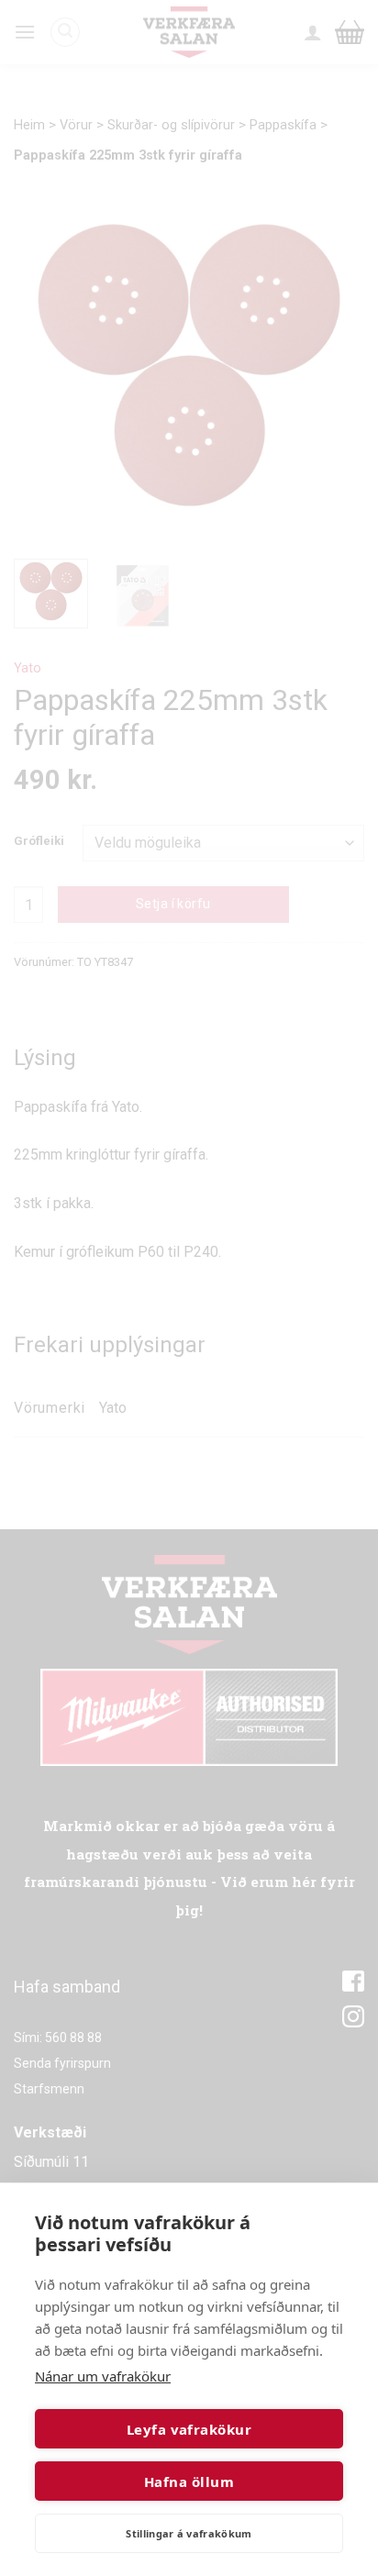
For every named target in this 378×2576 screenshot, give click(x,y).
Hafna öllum (189, 2482)
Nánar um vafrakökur (103, 2376)
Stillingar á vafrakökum (189, 2533)
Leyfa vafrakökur (189, 2429)
